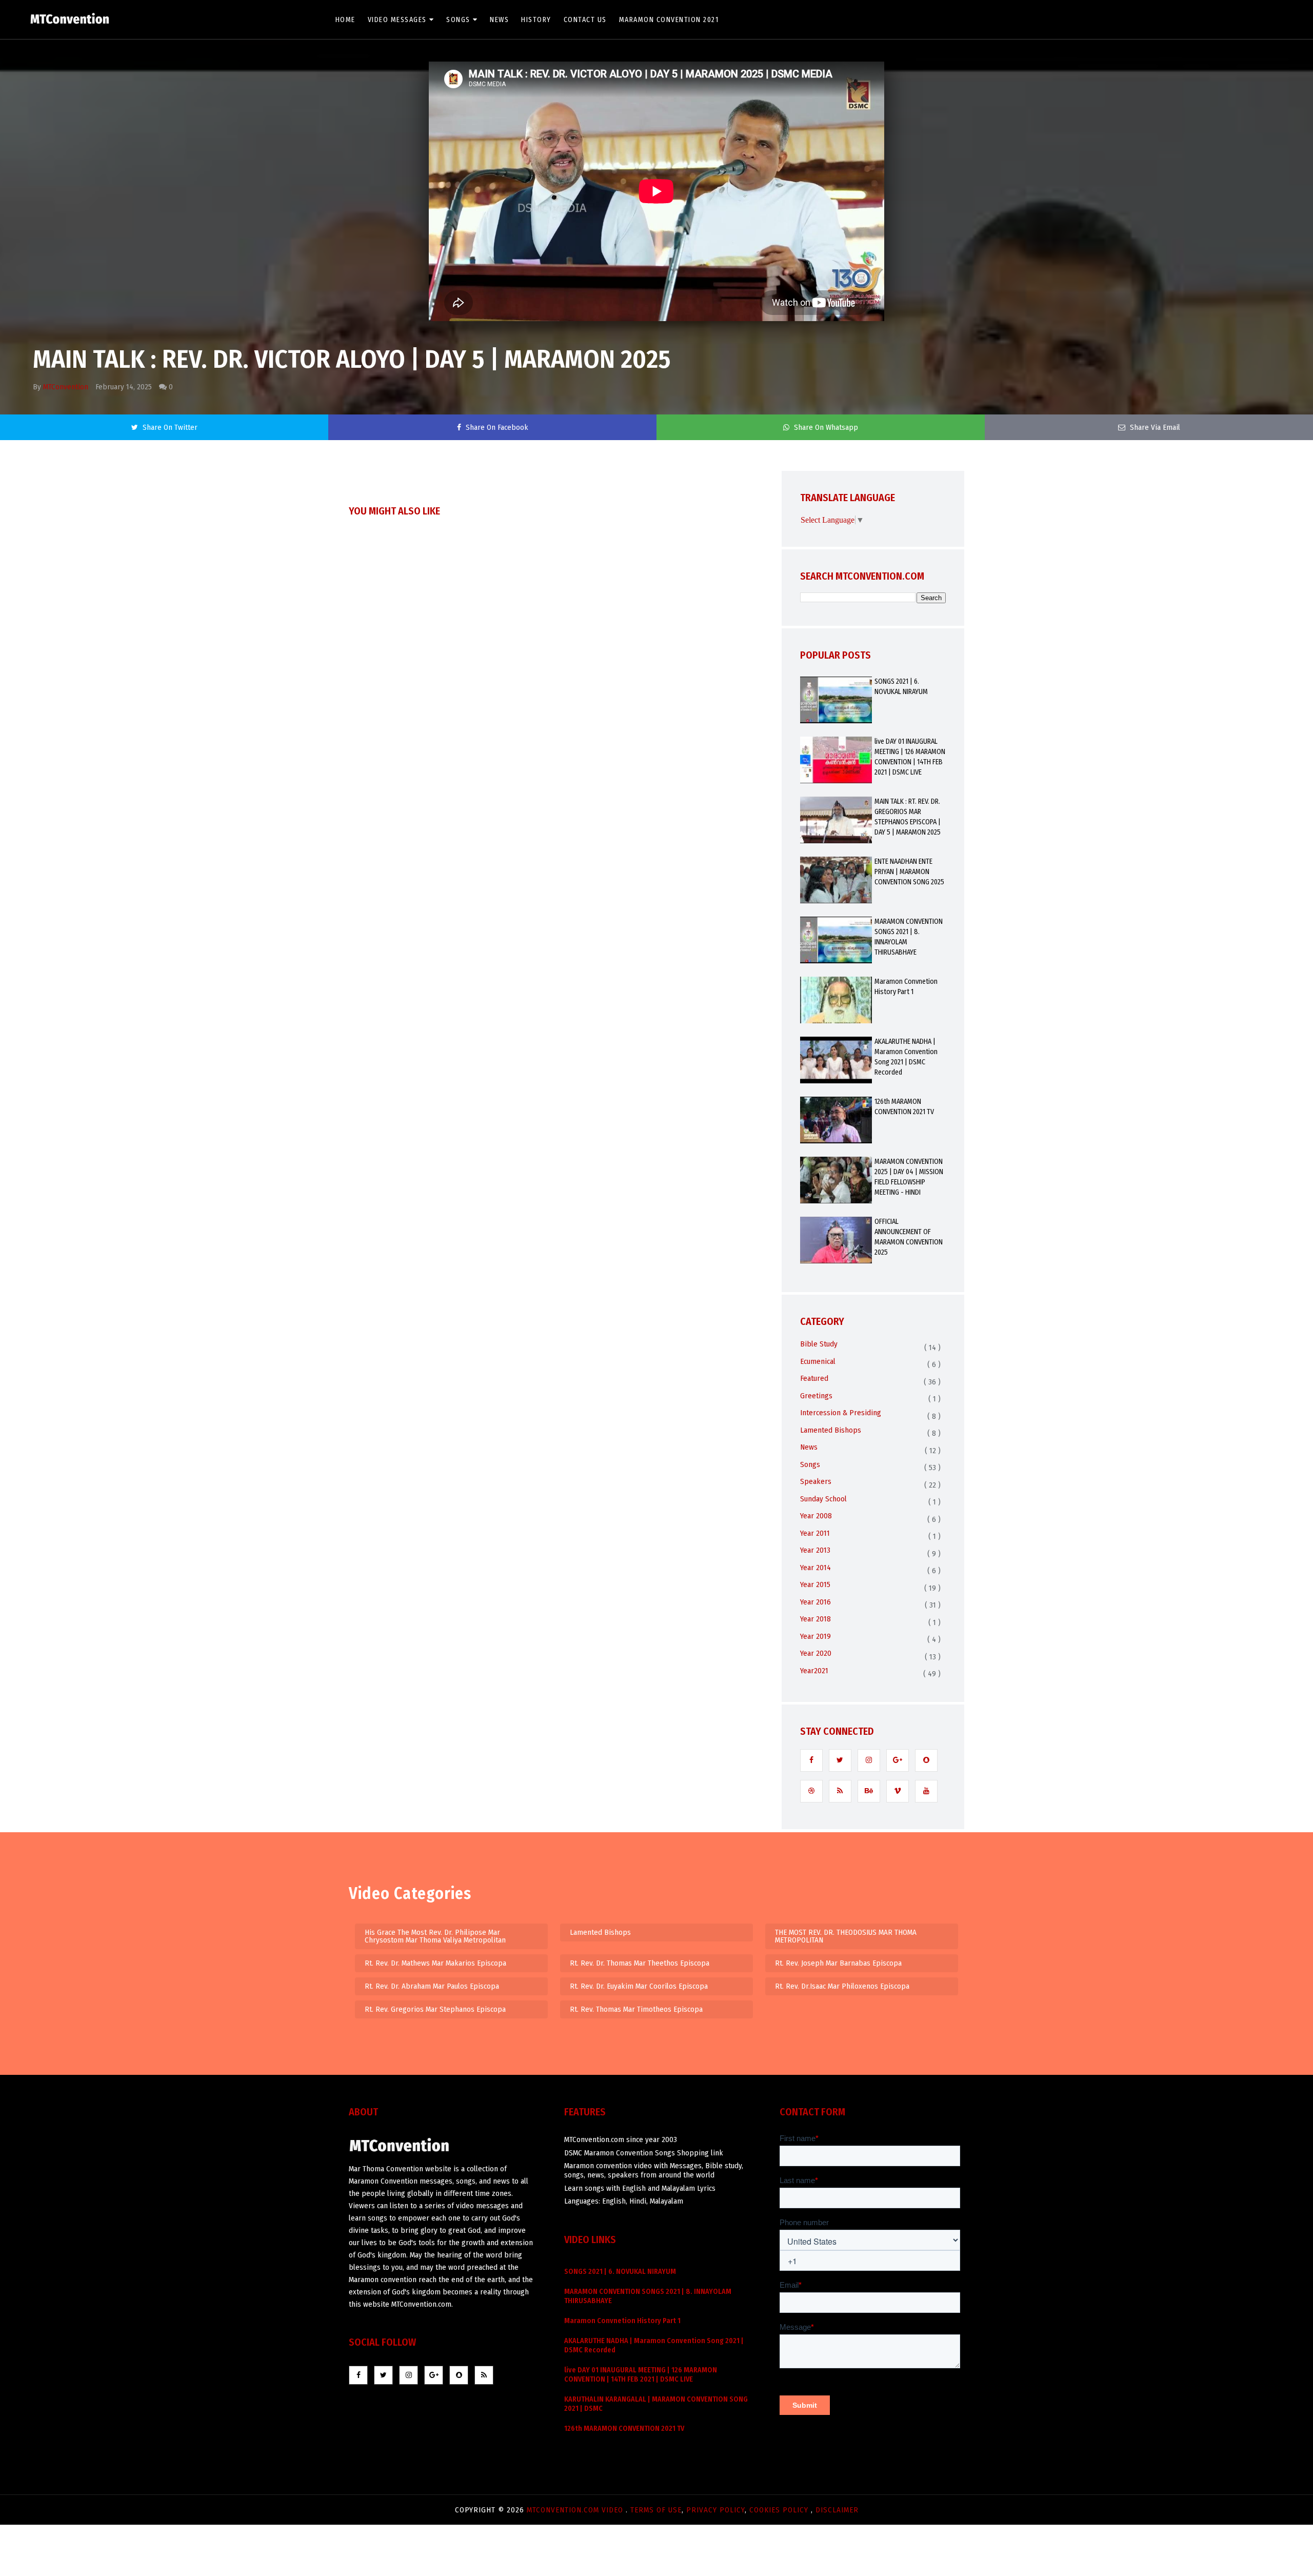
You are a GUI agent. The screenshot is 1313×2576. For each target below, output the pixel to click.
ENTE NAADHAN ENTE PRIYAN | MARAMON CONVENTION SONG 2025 (909, 872)
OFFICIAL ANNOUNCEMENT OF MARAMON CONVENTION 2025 (909, 1237)
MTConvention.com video (576, 2510)
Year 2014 (815, 1568)
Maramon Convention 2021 (669, 20)
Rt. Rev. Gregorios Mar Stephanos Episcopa (435, 2009)
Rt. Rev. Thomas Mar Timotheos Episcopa (636, 2009)
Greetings (816, 1396)
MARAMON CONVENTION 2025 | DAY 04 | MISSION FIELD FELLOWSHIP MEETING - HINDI (909, 1177)
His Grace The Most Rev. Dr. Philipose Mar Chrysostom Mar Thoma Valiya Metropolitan (435, 1936)
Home (345, 20)
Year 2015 (815, 1584)
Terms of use (656, 2510)
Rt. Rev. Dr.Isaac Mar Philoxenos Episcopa (842, 1986)
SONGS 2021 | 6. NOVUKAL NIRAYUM (901, 687)
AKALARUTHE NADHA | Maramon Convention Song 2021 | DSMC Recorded (906, 1057)
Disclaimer (837, 2510)
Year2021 (814, 1671)
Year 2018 (815, 1619)
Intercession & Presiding (841, 1413)
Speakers (816, 1481)
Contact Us (585, 20)
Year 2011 (815, 1533)
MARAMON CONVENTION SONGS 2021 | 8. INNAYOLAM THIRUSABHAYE (909, 937)
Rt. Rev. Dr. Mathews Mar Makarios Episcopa (435, 1963)
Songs (458, 20)
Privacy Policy (715, 2510)
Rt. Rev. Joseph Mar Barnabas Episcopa (838, 1963)
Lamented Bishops (831, 1430)
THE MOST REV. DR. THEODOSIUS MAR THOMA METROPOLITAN (846, 1936)
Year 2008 (816, 1516)
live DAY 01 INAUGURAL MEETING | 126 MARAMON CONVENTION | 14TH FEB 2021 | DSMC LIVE (910, 757)
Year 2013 (815, 1550)
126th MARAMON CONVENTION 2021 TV (904, 1107)
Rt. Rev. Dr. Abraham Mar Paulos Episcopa (432, 1986)
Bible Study (819, 1344)
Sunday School (823, 1499)
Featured (814, 1378)
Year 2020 (816, 1653)
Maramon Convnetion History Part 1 (906, 987)
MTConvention (66, 387)
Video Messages (397, 20)
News (499, 20)
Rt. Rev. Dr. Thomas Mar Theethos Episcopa (640, 1963)
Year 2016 (815, 1602)
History (536, 20)
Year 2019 (815, 1636)
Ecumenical (818, 1361)
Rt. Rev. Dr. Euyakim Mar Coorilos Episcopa (639, 1986)
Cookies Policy (780, 2510)
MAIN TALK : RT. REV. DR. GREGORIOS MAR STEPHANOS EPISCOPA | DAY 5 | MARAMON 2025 (908, 817)
